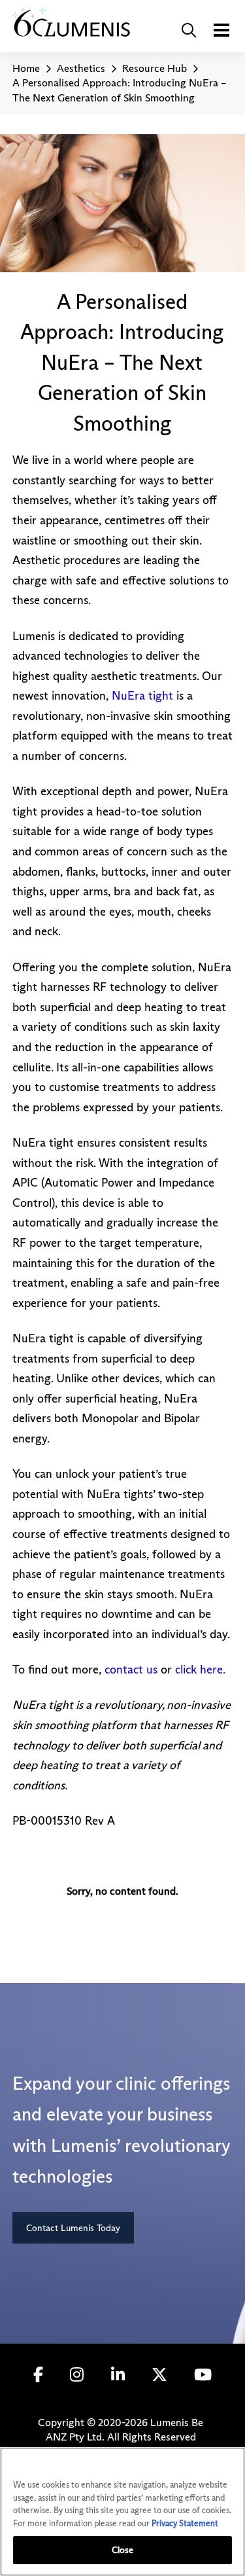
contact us (131, 1670)
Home (26, 68)
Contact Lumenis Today (73, 2228)
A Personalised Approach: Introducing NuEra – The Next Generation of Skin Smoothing (119, 90)
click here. (200, 1670)
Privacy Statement (185, 2523)
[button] (189, 30)
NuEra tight (142, 696)
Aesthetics (81, 68)
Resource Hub (155, 68)
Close (123, 2550)
